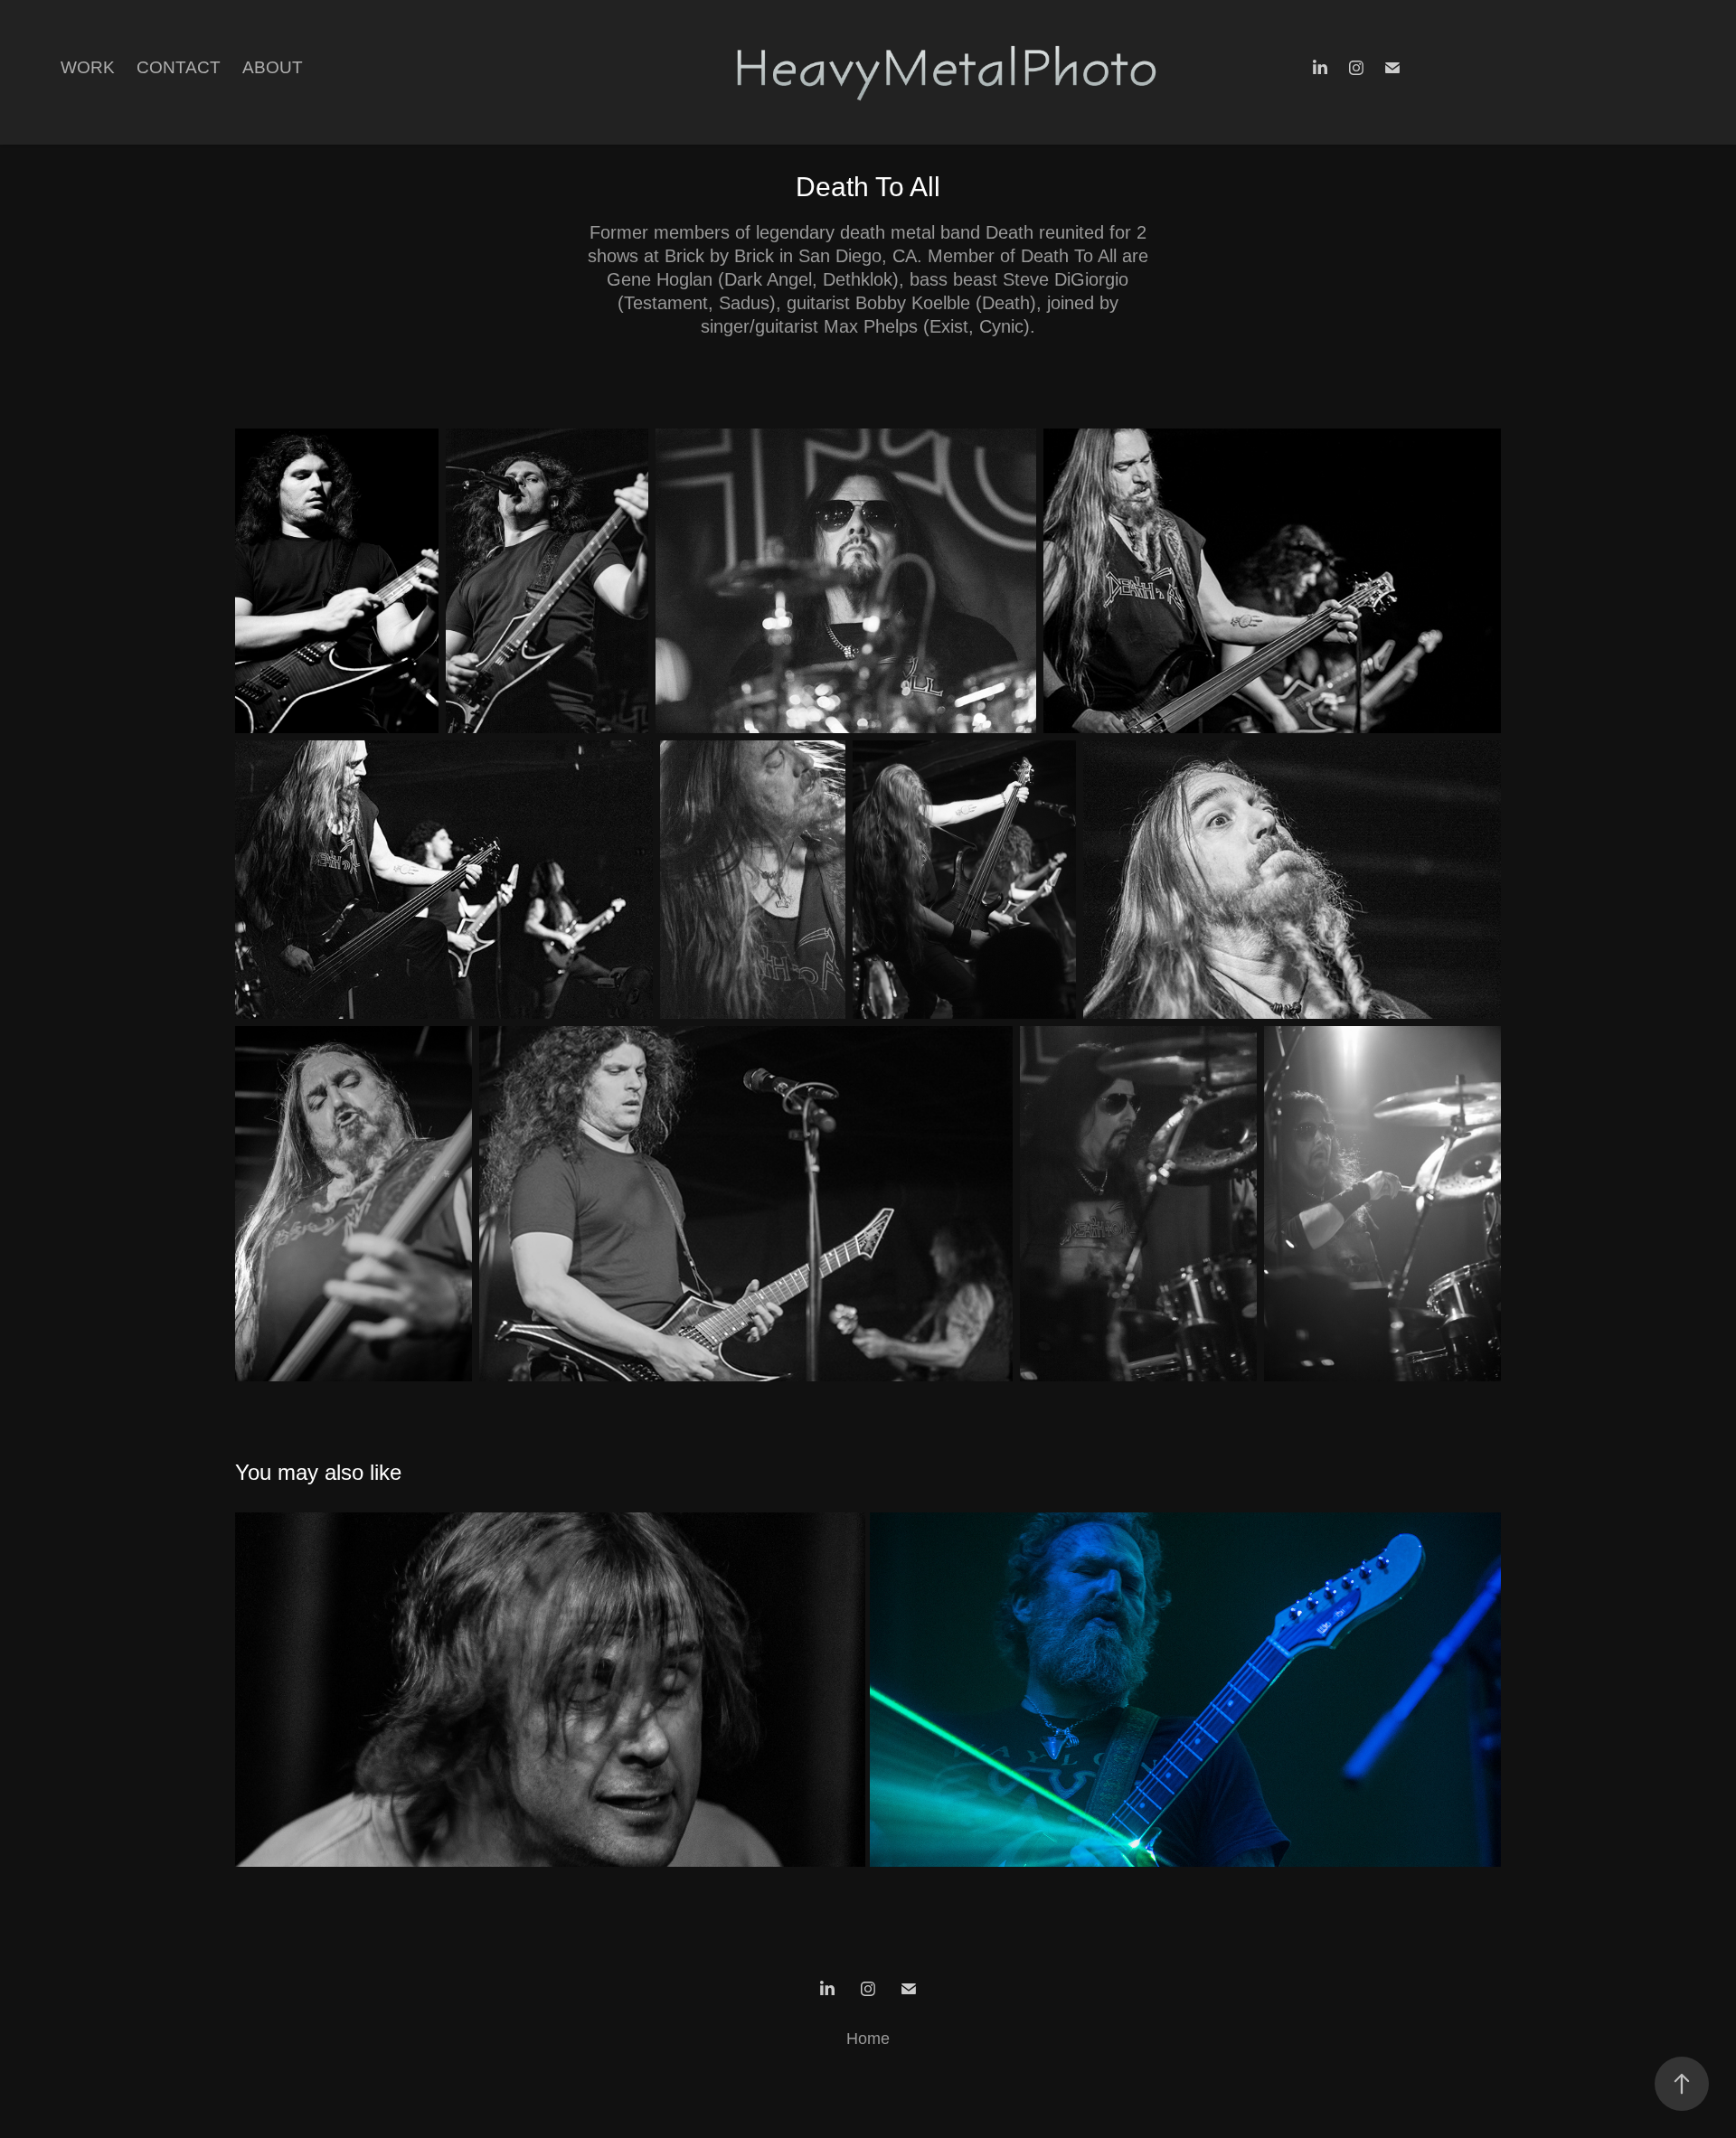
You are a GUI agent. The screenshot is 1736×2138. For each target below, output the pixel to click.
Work (88, 67)
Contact (179, 67)
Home (868, 2039)
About (273, 67)
